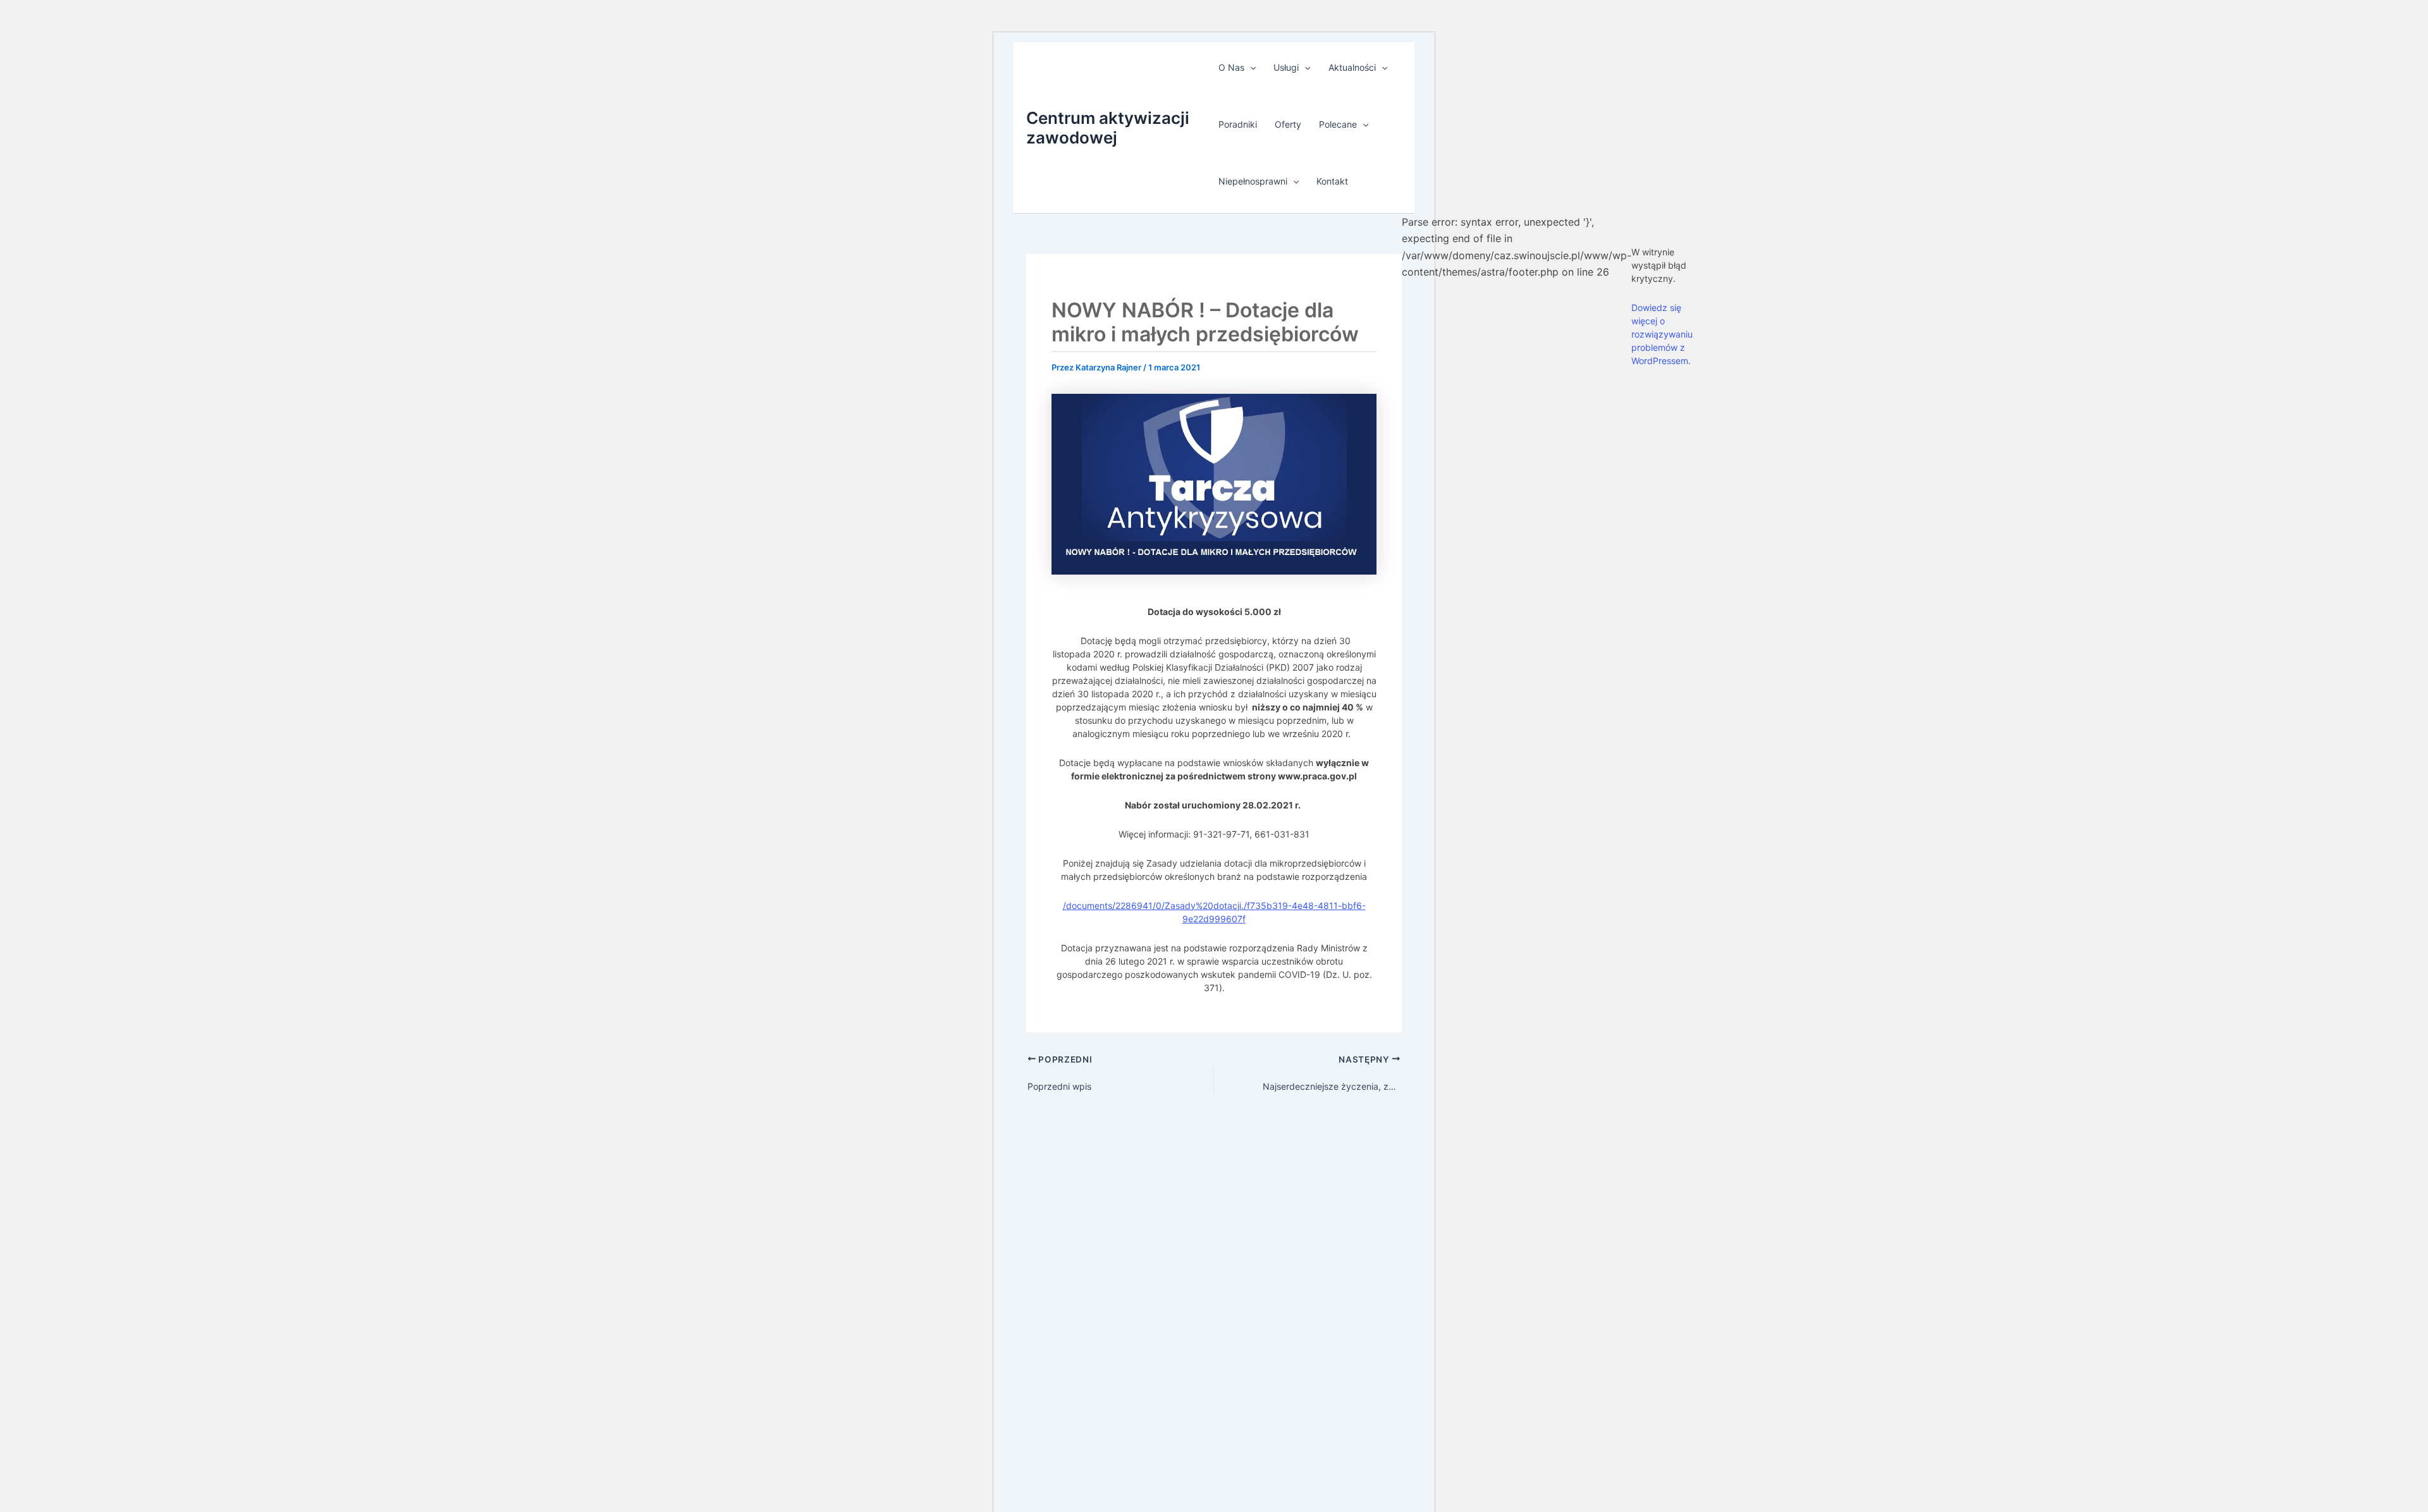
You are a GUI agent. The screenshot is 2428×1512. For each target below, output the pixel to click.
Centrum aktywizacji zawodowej (1108, 128)
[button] (1250, 68)
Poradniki (1238, 124)
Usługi (1286, 67)
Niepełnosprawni (1253, 181)
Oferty (1288, 124)
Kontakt (1332, 181)
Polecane (1338, 124)
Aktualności (1352, 67)
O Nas (1231, 67)
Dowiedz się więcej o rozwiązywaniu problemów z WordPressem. (1662, 334)
